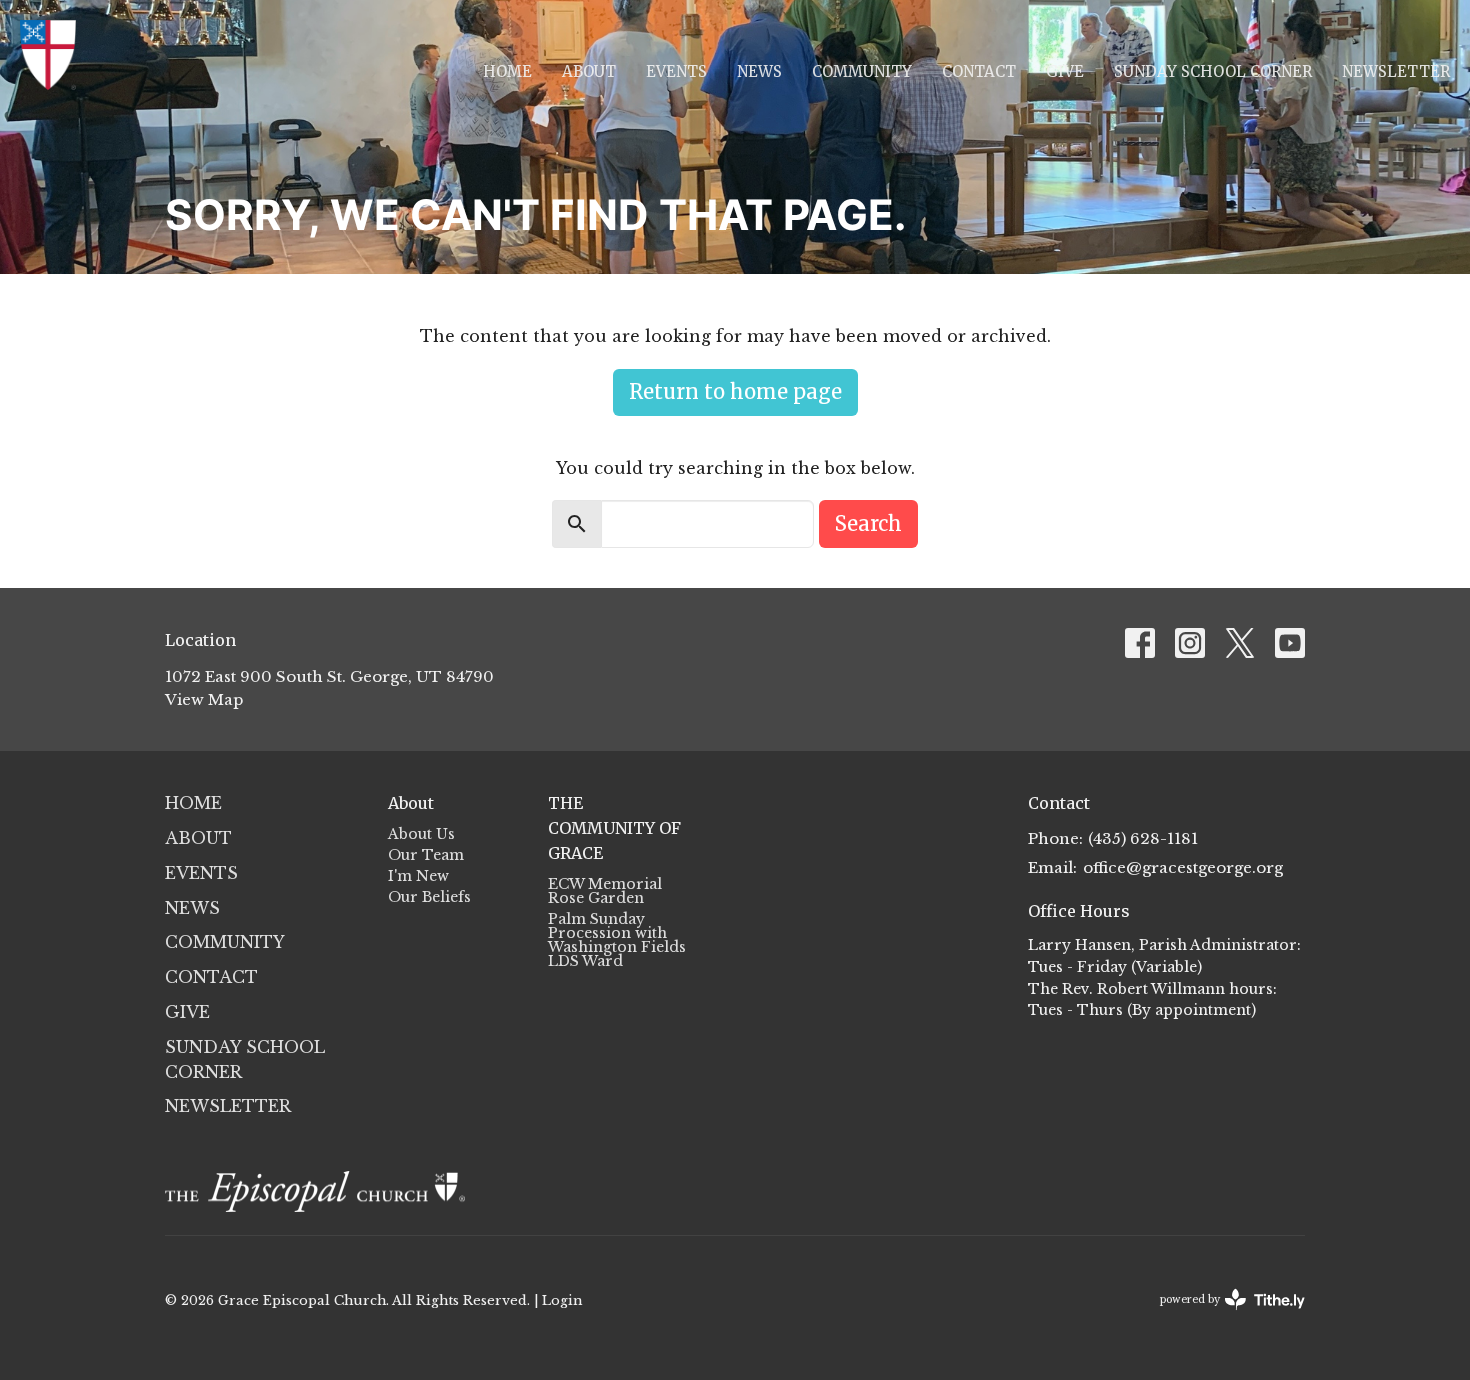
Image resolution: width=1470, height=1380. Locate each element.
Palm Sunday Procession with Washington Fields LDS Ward (617, 940)
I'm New (418, 876)
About (589, 71)
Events (676, 71)
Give (1065, 71)
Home (507, 71)
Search (868, 523)
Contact (979, 71)
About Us (421, 834)
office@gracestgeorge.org (1183, 867)
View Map (204, 699)
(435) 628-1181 (1143, 838)
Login (562, 1300)
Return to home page (735, 391)
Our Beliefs (429, 897)
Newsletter (1396, 71)
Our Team (426, 855)
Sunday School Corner (1213, 71)
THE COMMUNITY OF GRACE (614, 828)
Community (862, 71)
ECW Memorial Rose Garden (605, 891)
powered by (1223, 1316)
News (759, 71)
